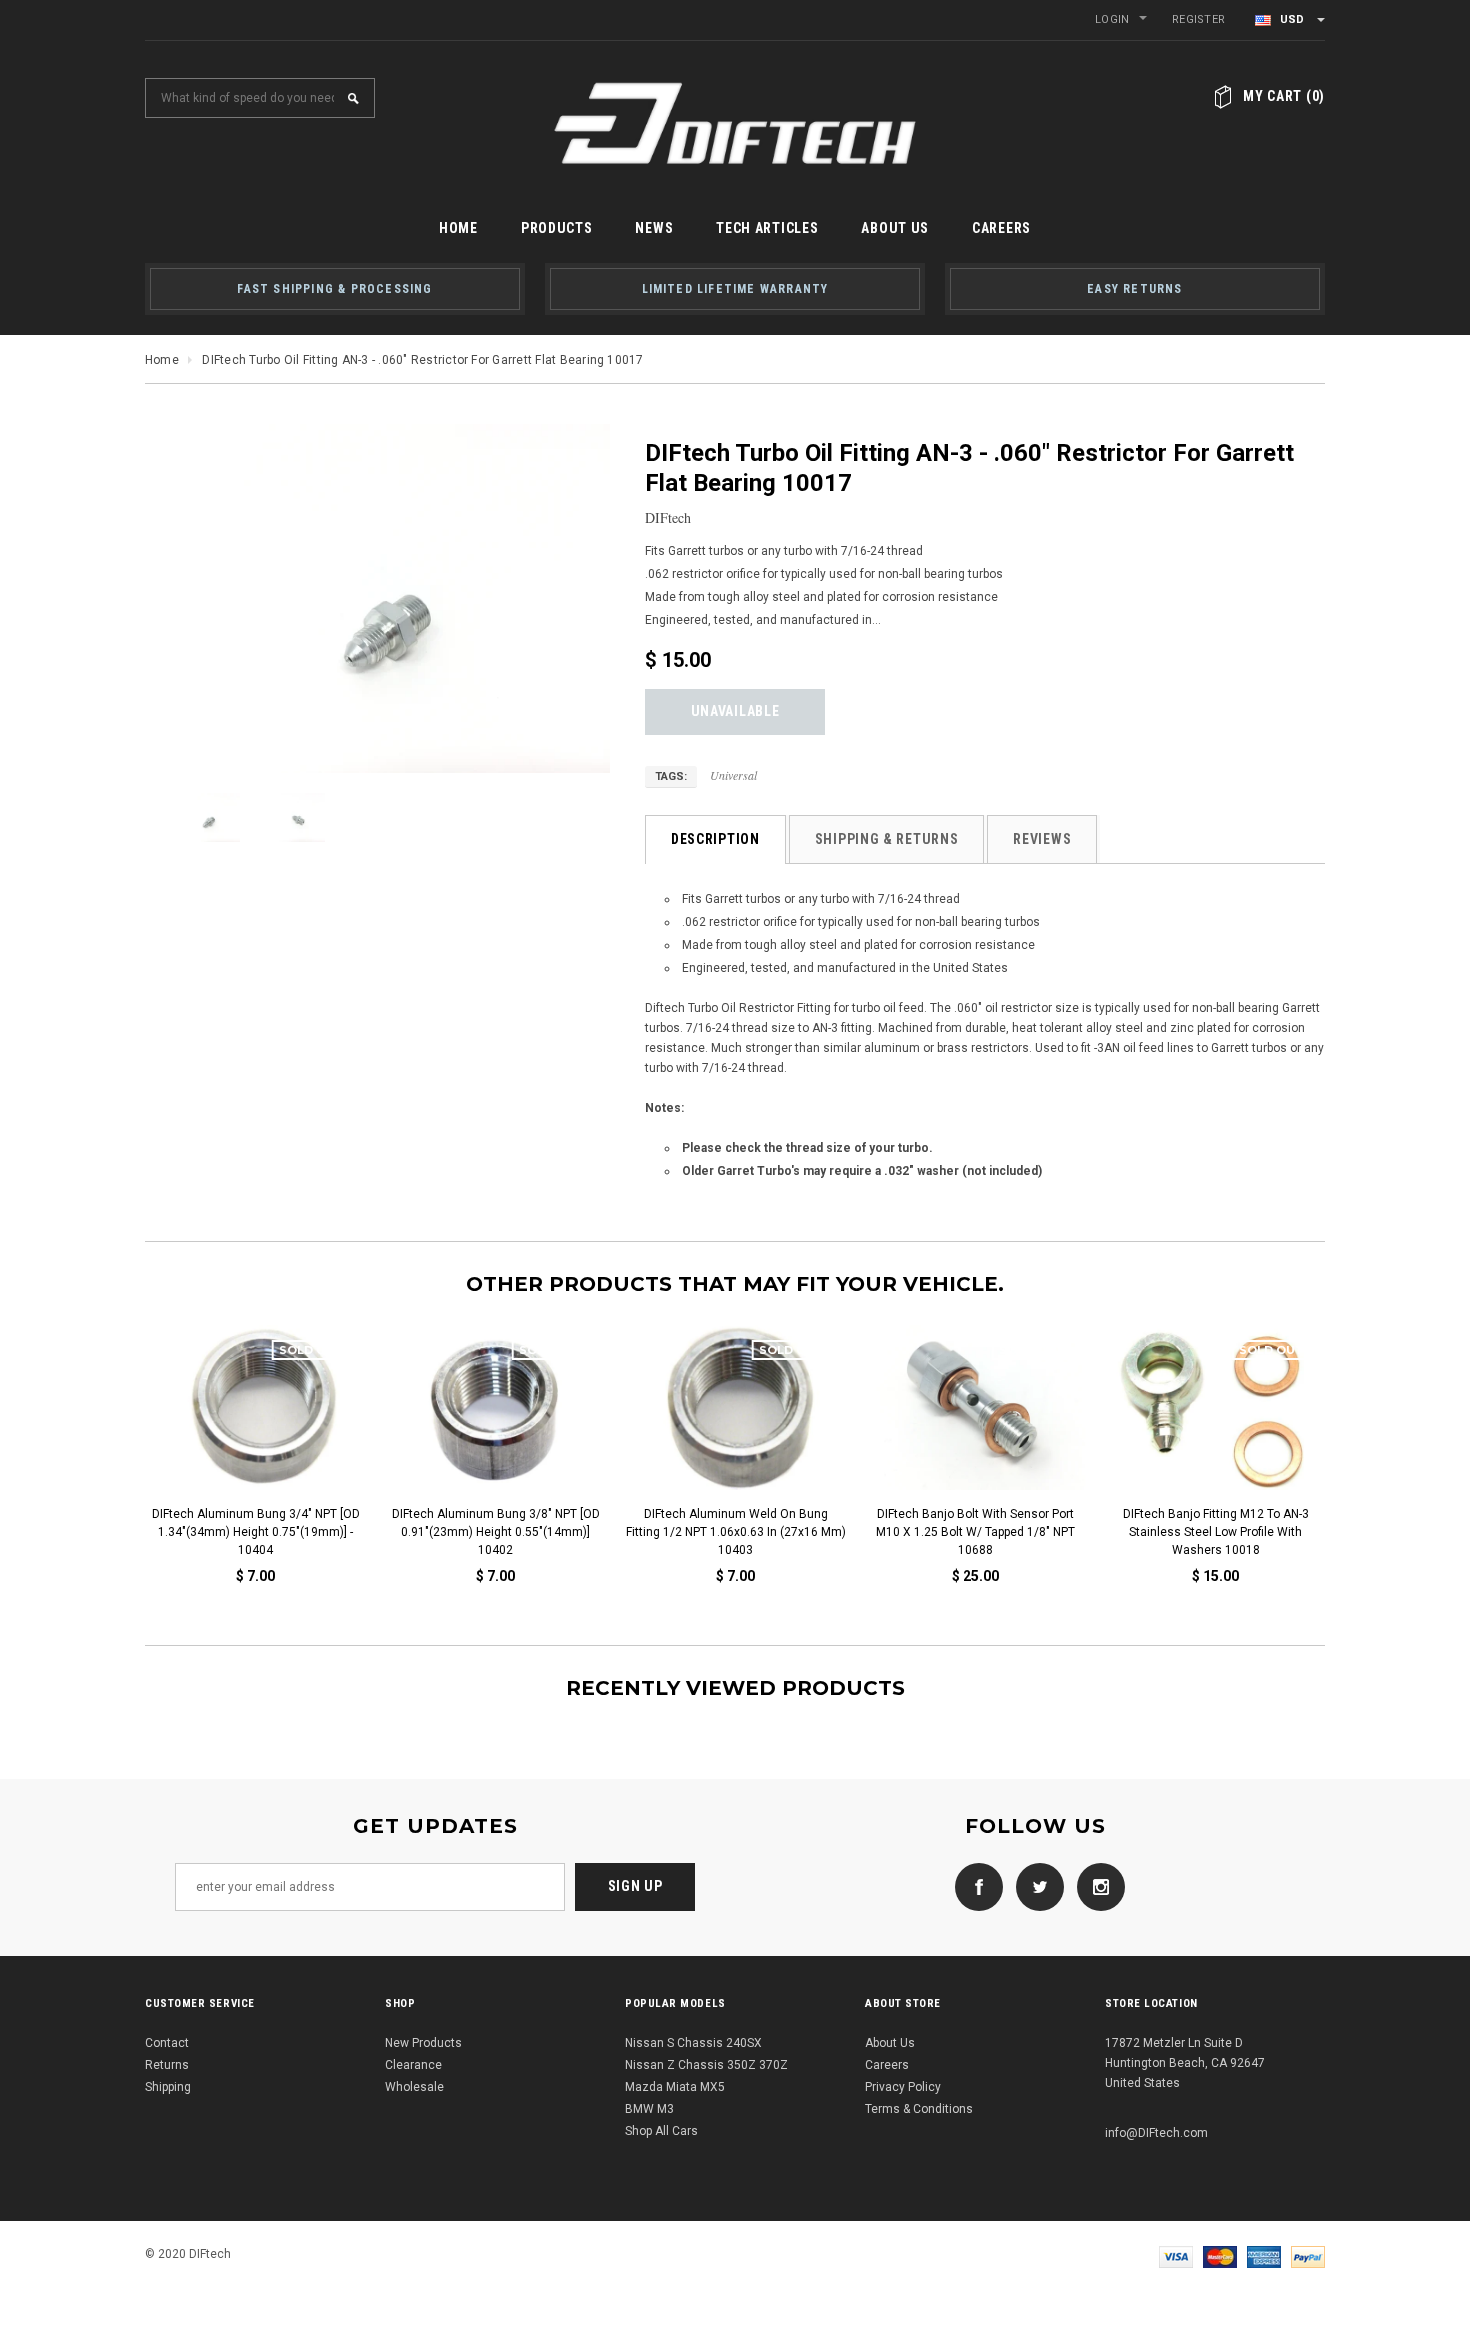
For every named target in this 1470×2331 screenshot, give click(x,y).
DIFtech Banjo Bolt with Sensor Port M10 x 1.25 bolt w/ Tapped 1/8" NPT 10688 (975, 1532)
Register (1198, 19)
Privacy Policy (903, 2087)
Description (715, 839)
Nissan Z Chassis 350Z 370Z (706, 2065)
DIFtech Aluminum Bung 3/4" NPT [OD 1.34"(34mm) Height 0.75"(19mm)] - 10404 (255, 1532)
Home (162, 360)
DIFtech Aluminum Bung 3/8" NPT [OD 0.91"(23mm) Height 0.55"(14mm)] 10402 (495, 1532)
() (1284, 96)
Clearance (413, 2065)
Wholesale (414, 2087)
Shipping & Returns (887, 839)
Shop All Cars (661, 2131)
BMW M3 (649, 2109)
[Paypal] (1308, 2256)
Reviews (1042, 839)
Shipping (168, 2087)
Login (1112, 19)
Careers (887, 2065)
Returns (167, 2065)
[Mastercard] (1220, 2256)
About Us (890, 2043)
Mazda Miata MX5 (675, 2087)
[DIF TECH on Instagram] (1096, 1886)
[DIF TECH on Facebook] (974, 1886)
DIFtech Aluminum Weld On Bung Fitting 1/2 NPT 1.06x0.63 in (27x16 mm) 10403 (735, 1532)
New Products (423, 2043)
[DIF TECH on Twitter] (1035, 1886)
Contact (167, 2043)
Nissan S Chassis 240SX (693, 2043)
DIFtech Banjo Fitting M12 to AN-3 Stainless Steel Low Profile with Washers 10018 (1215, 1532)
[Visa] (1176, 2256)
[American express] (1264, 2256)
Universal (733, 775)
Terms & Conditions (919, 2109)
